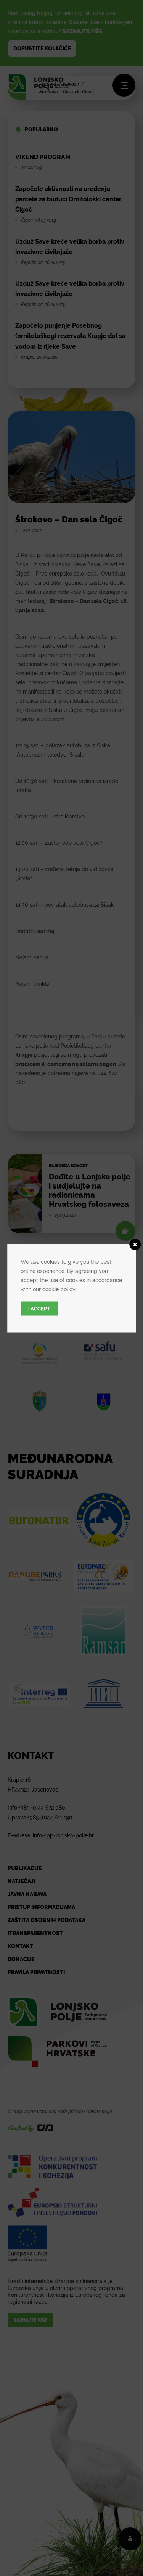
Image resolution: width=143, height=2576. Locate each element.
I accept (39, 1308)
